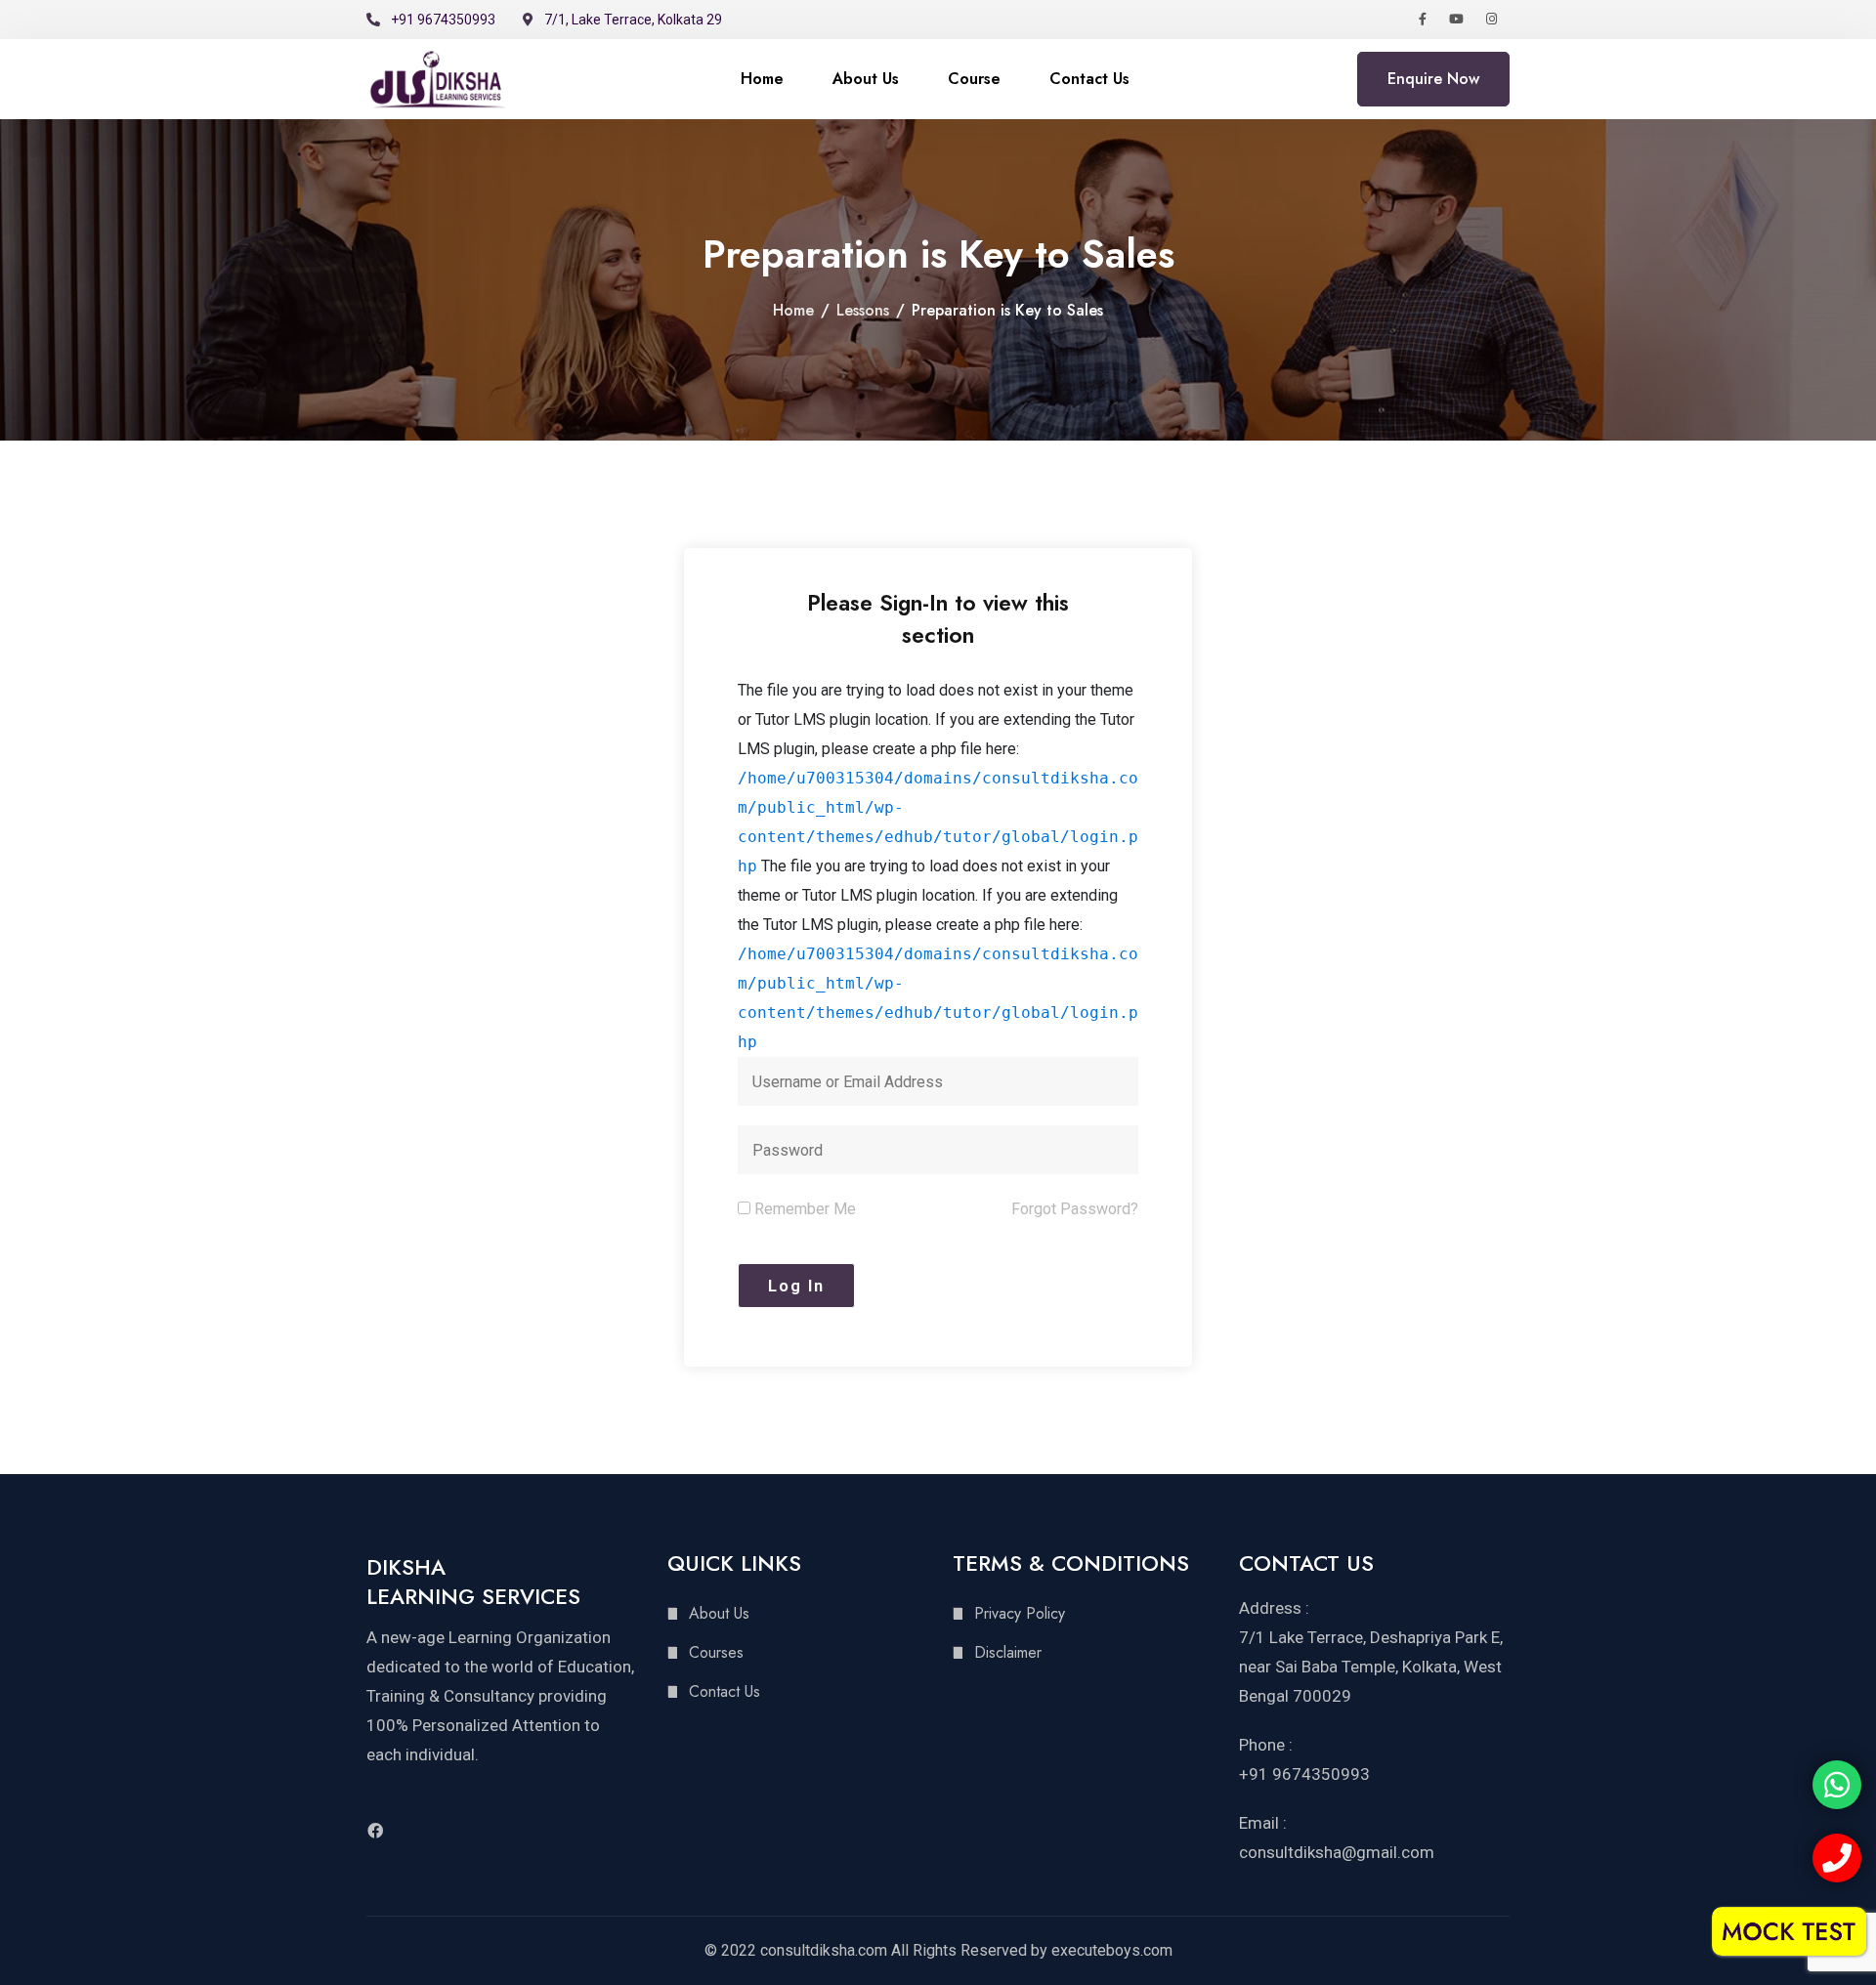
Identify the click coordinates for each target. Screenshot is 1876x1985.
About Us (866, 79)
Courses (716, 1652)
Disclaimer (1008, 1652)
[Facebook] (375, 1831)
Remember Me (803, 1209)
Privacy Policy (1020, 1613)
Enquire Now (1433, 79)
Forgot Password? (1075, 1209)
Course (974, 79)
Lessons (863, 310)
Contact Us (1089, 79)
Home (762, 79)
